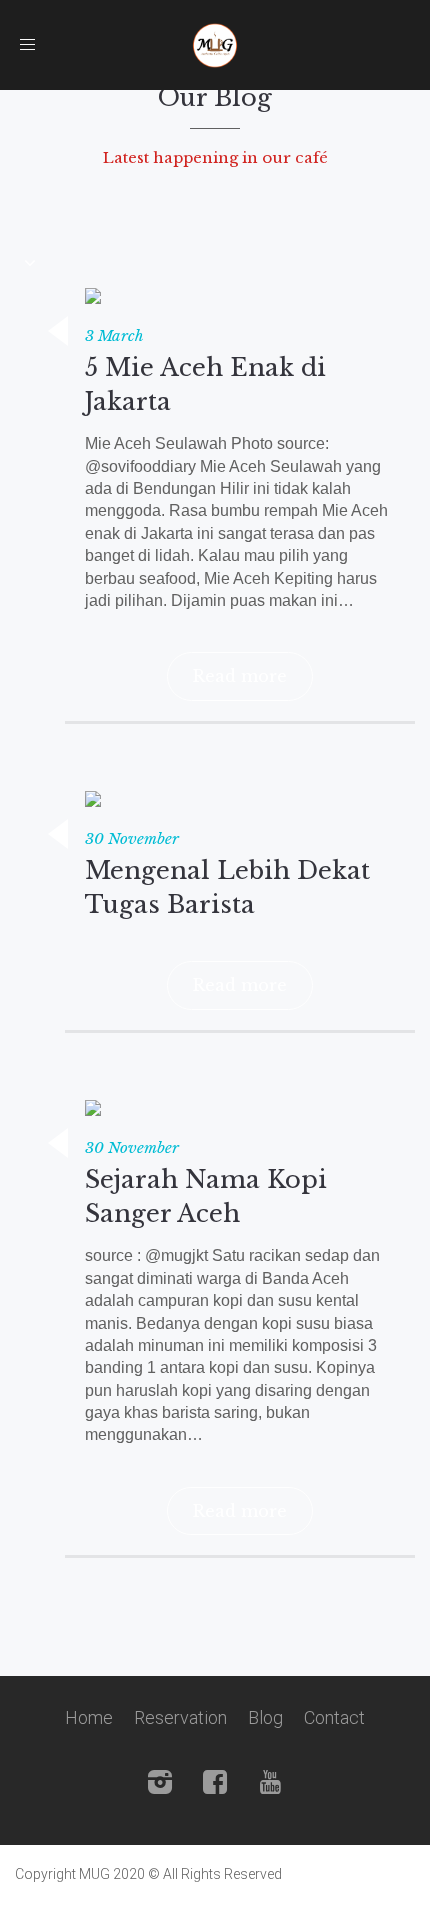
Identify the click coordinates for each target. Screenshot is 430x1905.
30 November (132, 838)
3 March (114, 335)
